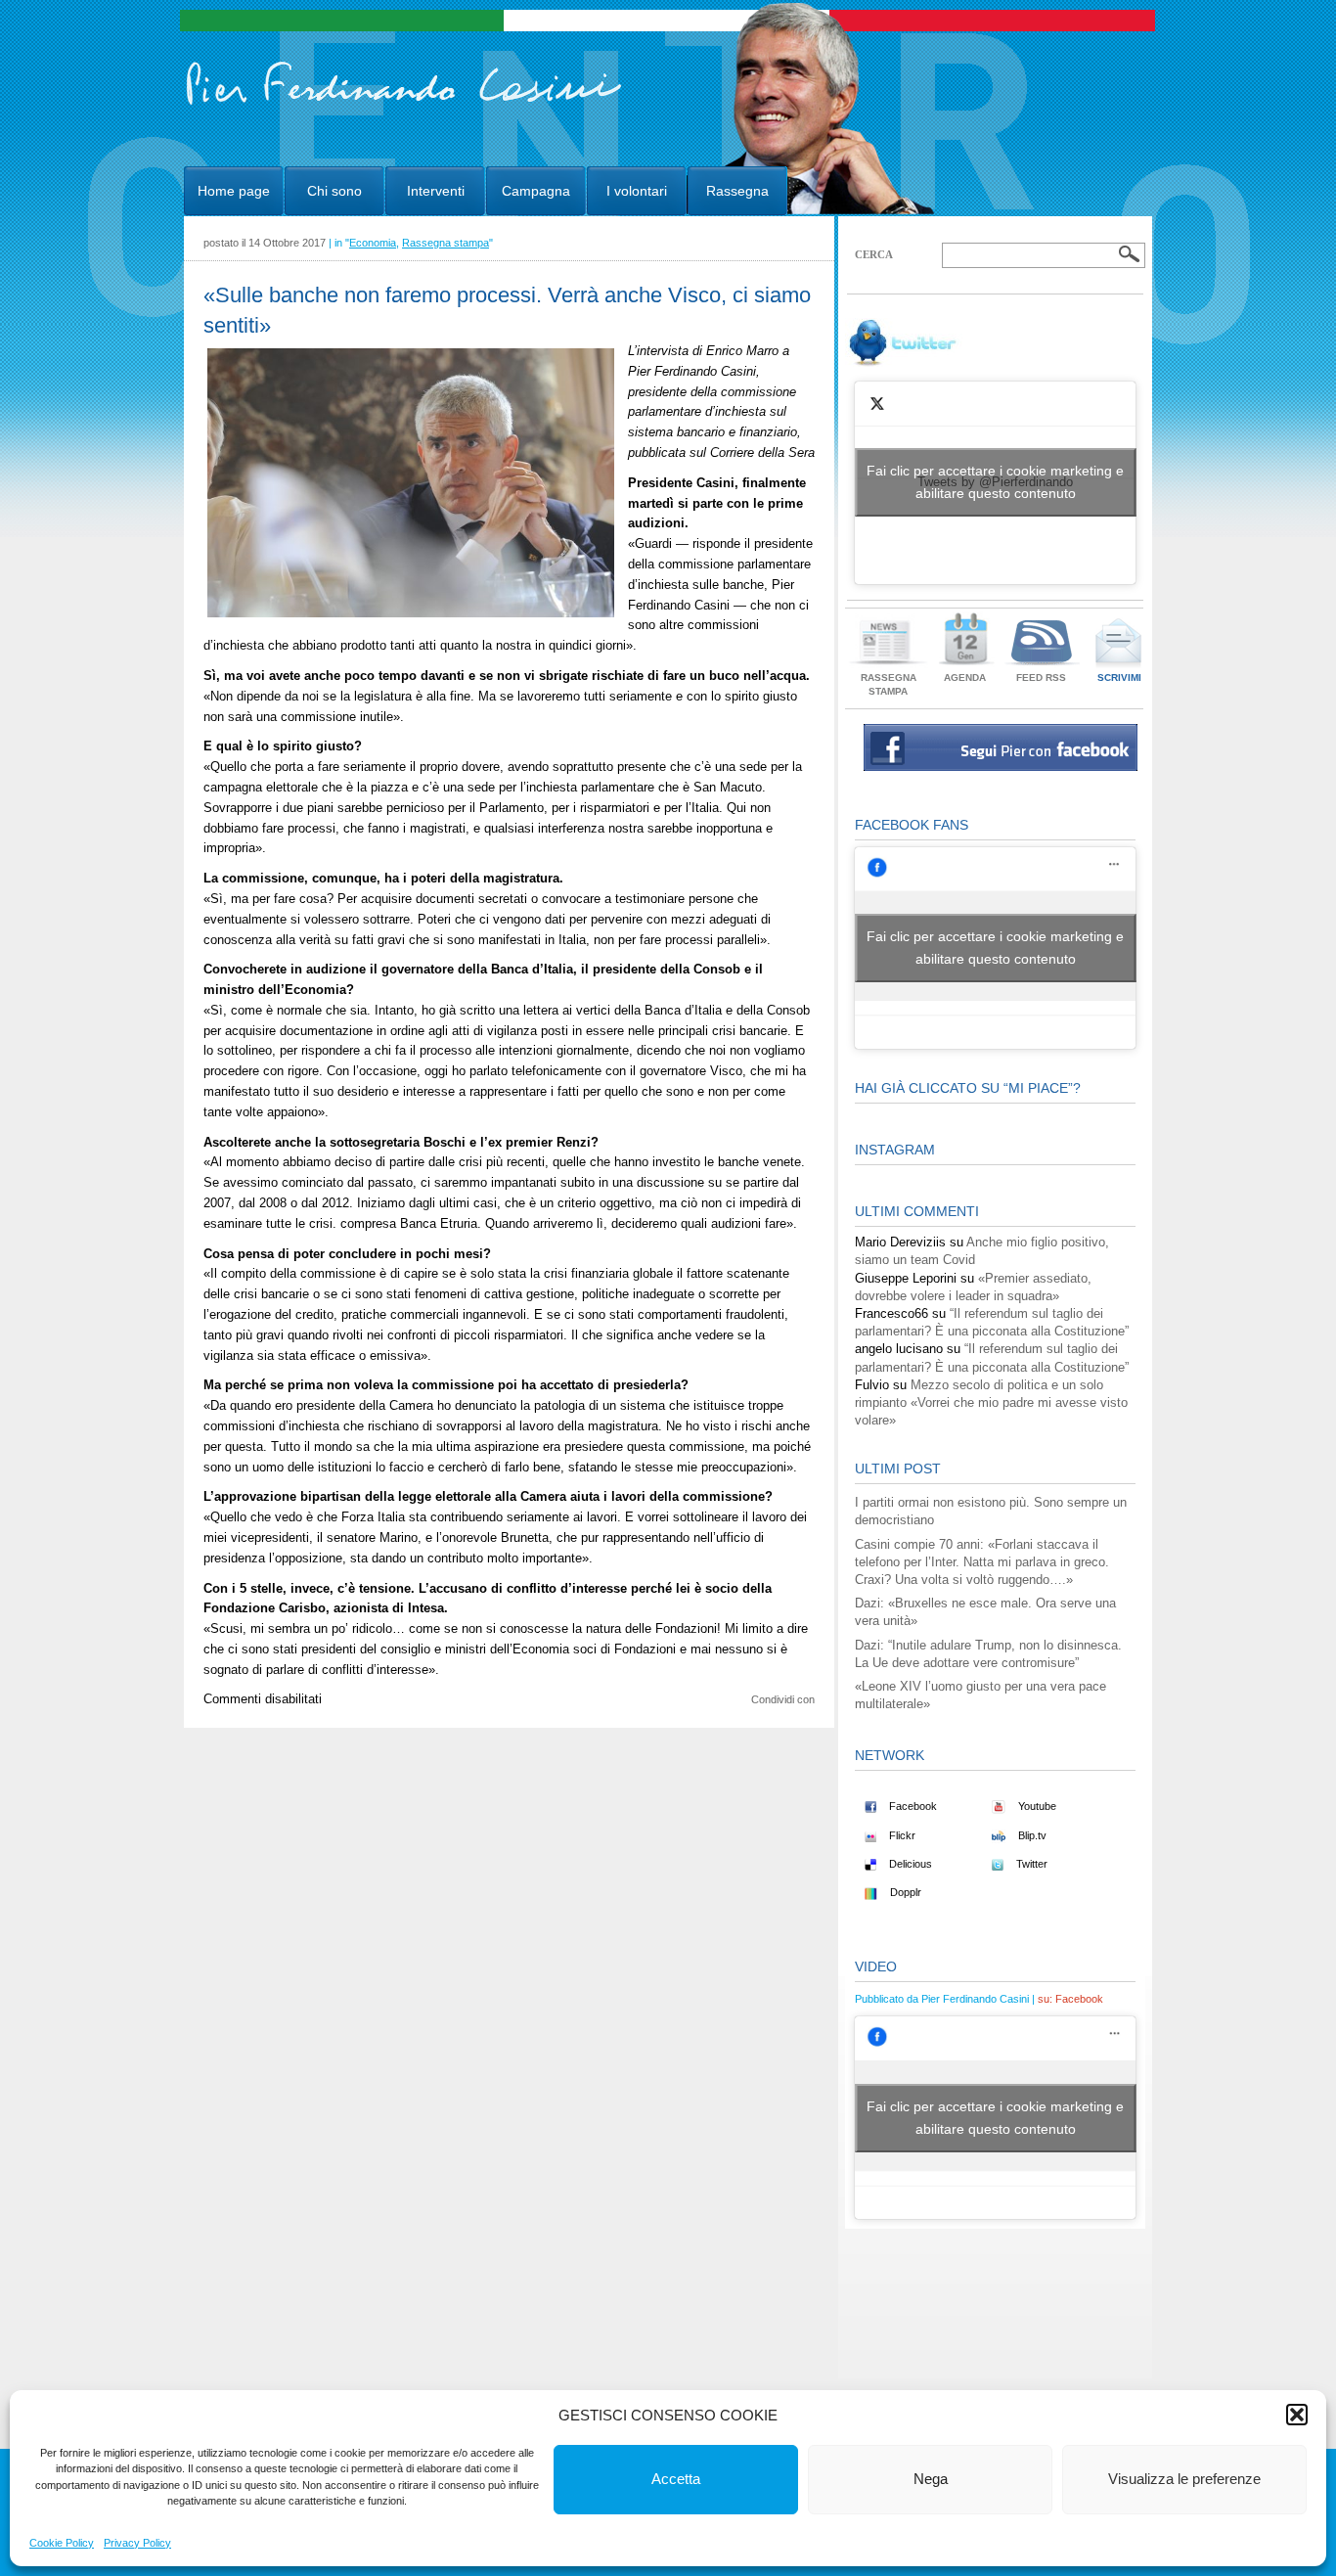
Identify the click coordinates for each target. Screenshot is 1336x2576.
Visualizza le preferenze (1184, 2479)
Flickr (901, 1835)
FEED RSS (1041, 678)
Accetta (676, 2479)
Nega (931, 2479)
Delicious (909, 1864)
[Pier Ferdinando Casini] (404, 106)
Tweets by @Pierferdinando (995, 482)
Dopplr (904, 1892)
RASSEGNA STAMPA (889, 684)
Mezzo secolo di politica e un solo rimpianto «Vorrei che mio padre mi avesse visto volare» (991, 1402)
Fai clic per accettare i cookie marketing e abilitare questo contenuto (995, 482)
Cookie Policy (62, 2543)
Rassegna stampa (445, 243)
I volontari (637, 191)
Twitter (1030, 1864)
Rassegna (737, 191)
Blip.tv (1031, 1835)
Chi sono (334, 191)
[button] (1297, 2415)
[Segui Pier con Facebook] (1001, 767)
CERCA (874, 254)
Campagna (536, 191)
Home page (234, 191)
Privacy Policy (137, 2543)
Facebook (912, 1806)
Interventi (436, 191)
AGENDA (965, 678)
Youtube (1036, 1806)
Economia (373, 243)
